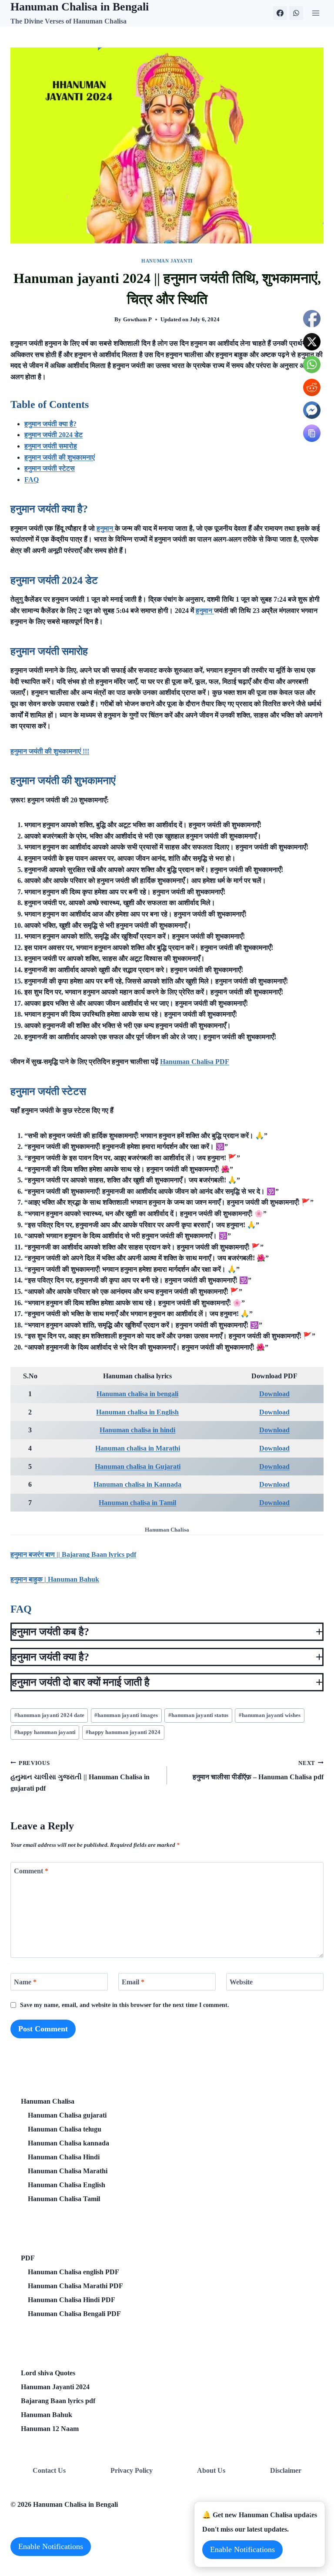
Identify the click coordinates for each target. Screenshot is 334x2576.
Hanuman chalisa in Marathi (138, 1448)
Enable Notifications (51, 2546)
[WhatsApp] (296, 13)
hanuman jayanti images (126, 1715)
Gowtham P (137, 320)
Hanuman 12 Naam (50, 2429)
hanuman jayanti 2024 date (49, 1715)
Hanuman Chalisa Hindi (64, 2157)
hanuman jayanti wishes (270, 1715)
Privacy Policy (132, 2470)
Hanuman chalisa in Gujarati (138, 1466)
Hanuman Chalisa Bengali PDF (74, 2314)
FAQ (32, 480)
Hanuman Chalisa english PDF (73, 2272)
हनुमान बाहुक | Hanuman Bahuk (55, 1579)
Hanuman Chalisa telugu (65, 2129)
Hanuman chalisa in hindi (137, 1430)
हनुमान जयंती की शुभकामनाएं (60, 457)
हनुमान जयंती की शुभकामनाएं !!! (50, 751)
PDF (28, 2258)
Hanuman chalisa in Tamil (137, 1503)
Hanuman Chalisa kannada (68, 2143)
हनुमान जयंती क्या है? (50, 424)
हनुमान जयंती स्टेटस (50, 468)
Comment (31, 1871)
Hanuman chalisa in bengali (137, 1394)
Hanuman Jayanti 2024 (55, 2387)
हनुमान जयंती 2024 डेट (53, 435)
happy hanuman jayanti (45, 1732)
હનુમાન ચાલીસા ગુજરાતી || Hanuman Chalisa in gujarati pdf (80, 1776)
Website (241, 1982)
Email (133, 1982)
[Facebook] (280, 13)
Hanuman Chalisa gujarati (67, 2115)
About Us (211, 2470)
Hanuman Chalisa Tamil (64, 2199)
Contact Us (49, 2470)
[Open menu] (316, 13)
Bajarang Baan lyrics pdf (58, 2401)
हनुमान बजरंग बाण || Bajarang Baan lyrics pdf (73, 1554)
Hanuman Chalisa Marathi (68, 2171)
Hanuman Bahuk (47, 2415)
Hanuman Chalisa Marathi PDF (75, 2286)
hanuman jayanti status (198, 1715)
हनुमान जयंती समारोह (51, 446)
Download (274, 1394)
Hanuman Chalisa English (67, 2185)
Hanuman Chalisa (48, 2101)
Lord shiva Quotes (48, 2373)
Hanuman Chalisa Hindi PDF (72, 2300)
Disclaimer (286, 2470)
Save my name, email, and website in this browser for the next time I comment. (125, 2005)
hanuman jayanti (167, 261)
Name (25, 1982)
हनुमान (106, 528)
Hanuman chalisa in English (137, 1412)
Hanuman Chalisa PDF (195, 1062)
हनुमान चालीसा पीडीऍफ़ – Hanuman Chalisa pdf (258, 1771)
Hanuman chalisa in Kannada (137, 1484)
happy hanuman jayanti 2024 (123, 1732)
